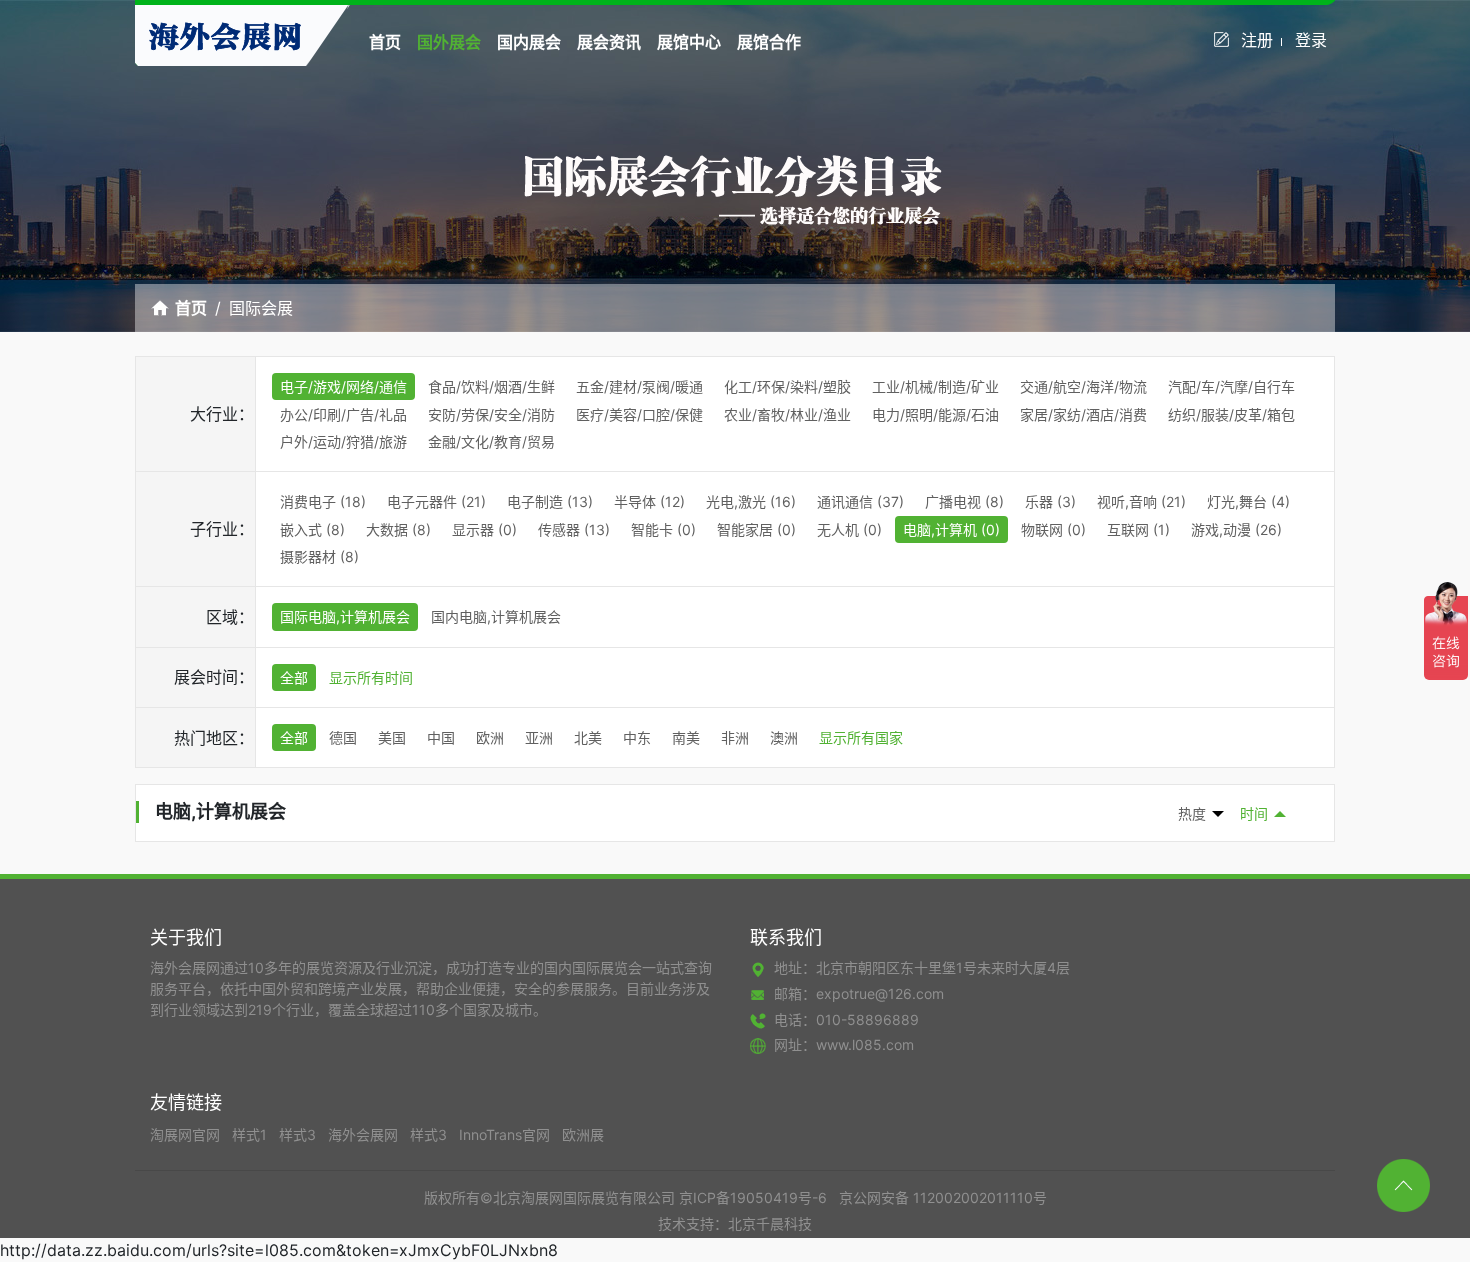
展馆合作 (769, 42)
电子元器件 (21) (436, 501)
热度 (1192, 813)
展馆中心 (689, 42)
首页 (385, 42)
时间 (1254, 813)
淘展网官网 (187, 1134)
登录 (1311, 40)
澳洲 (784, 737)
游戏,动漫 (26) (1236, 529)
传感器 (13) (574, 529)
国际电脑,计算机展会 (345, 616)
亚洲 (539, 737)
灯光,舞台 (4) (1248, 501)
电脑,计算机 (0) (951, 529)
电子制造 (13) (550, 501)
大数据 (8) (398, 529)
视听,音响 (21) (1141, 501)
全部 (294, 677)
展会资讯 (609, 42)
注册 (1257, 40)
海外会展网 (365, 1134)
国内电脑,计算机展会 (496, 616)
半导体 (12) (649, 501)
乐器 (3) (1050, 501)
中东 (637, 737)
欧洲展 (583, 1134)
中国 (441, 737)
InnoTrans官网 (506, 1134)
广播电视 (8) (964, 501)
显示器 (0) (484, 529)
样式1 (251, 1134)
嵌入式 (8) (312, 529)
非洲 (735, 737)
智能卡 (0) (663, 529)
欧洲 (490, 737)
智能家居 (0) (756, 529)
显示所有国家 (861, 737)
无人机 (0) (849, 529)
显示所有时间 (371, 677)
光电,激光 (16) (751, 501)
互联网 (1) (1138, 529)
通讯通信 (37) (860, 501)
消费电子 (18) (323, 501)
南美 (686, 737)
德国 (343, 737)
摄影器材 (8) (319, 556)
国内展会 (529, 42)
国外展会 (449, 42)
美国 (392, 737)
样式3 (299, 1134)
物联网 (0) (1053, 529)
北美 (588, 737)
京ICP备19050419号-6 (753, 1197)
